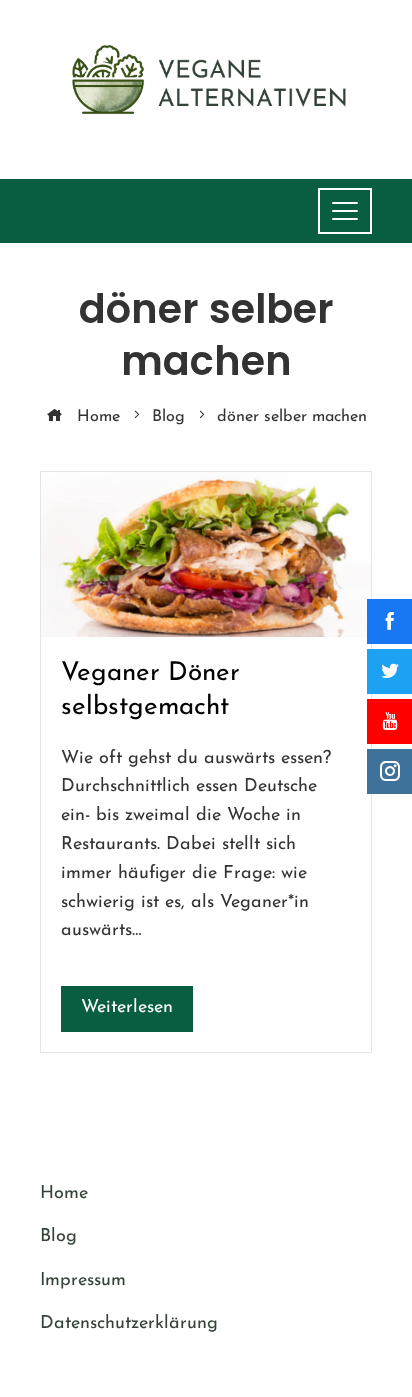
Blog (58, 1237)
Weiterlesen (127, 1008)
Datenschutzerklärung (129, 1324)
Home (64, 1194)
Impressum (83, 1281)
